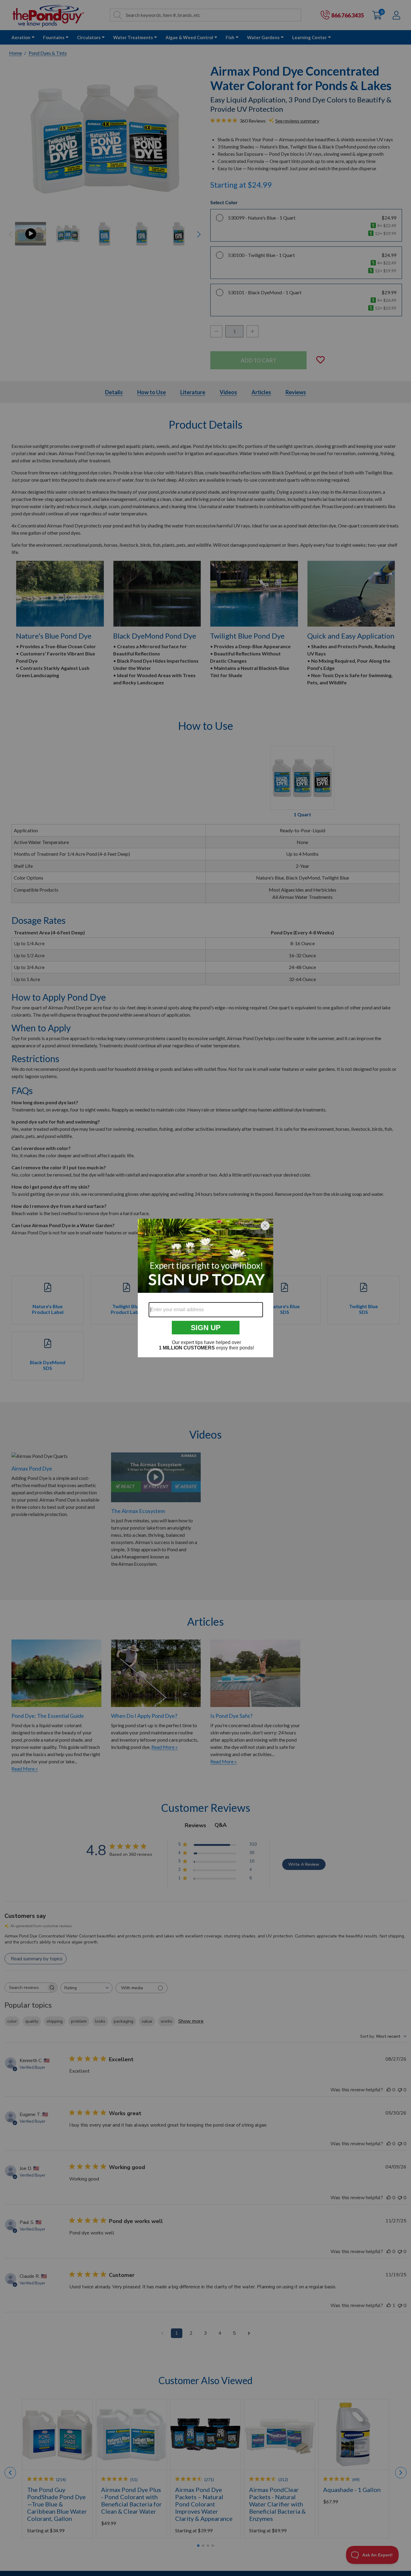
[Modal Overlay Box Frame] (205, 1288)
